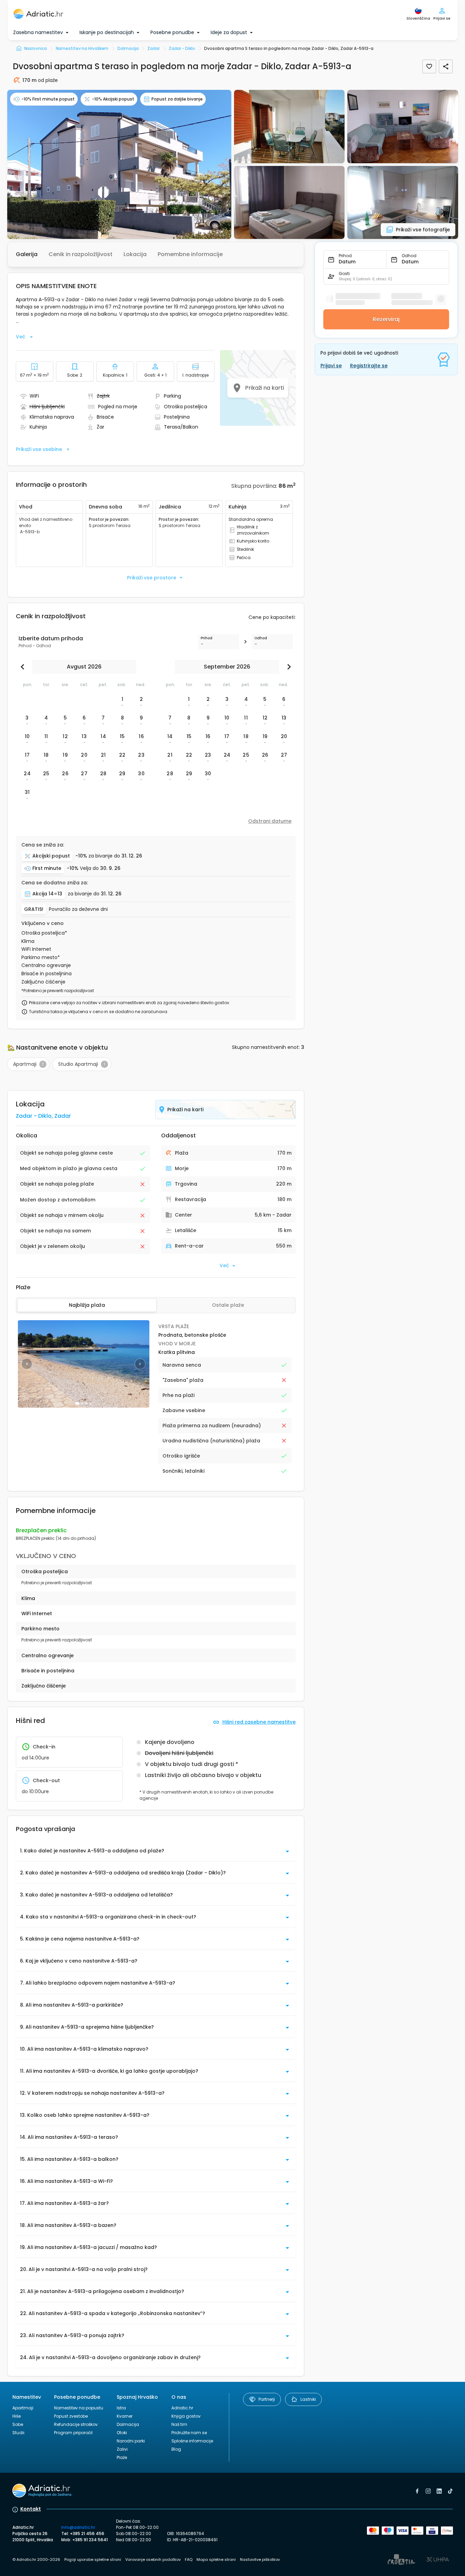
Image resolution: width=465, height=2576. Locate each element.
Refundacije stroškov (76, 2424)
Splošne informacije (192, 2441)
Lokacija (135, 254)
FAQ (189, 2559)
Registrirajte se (369, 366)
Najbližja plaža (87, 1305)
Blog (176, 2449)
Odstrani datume (270, 821)
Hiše (17, 2416)
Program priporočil (73, 2433)
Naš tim (179, 2424)
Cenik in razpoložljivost (81, 254)
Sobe (18, 2424)
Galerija (27, 254)
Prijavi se (331, 366)
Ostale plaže (228, 1305)
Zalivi (122, 2449)
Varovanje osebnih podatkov (153, 2559)
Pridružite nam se (189, 2433)
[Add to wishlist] (429, 66)
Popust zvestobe (71, 2416)
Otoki (122, 2433)
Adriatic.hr (182, 2408)
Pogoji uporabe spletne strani (93, 2559)
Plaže (122, 2457)
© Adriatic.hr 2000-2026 (36, 2559)
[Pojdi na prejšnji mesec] (24, 667)
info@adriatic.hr (78, 2527)
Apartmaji (23, 2408)
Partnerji (267, 2399)
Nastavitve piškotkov (260, 2559)
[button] (119, 164)
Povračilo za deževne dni (78, 909)
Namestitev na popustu (79, 2408)
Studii (18, 2433)
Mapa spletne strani (216, 2559)
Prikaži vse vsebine (39, 449)
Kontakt (31, 2509)
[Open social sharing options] (446, 66)
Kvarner (125, 2416)
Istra (121, 2408)
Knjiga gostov (186, 2416)
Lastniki (308, 2399)
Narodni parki (131, 2441)
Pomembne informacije (190, 254)
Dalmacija (128, 2424)
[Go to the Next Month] (287, 667)
